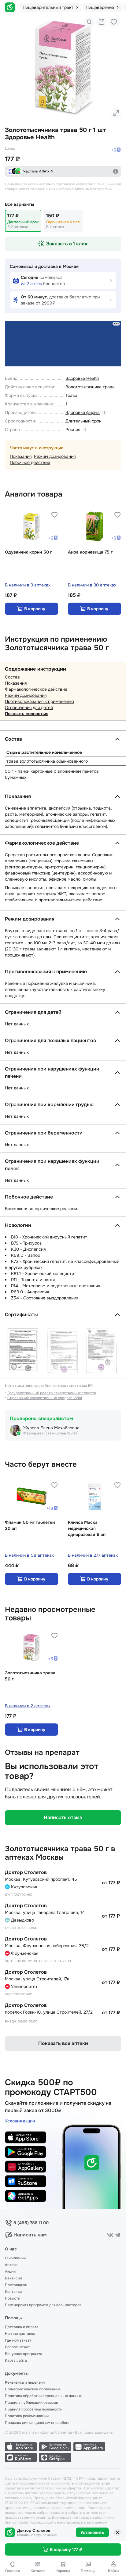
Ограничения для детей (29, 707)
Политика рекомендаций (27, 2416)
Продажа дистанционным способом (37, 2423)
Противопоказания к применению (39, 701)
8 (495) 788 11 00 (31, 2223)
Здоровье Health (82, 378)
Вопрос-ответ (17, 2347)
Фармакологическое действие (36, 689)
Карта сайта (16, 2360)
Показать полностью (27, 714)
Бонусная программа (24, 2354)
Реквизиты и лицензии (25, 2382)
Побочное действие (30, 462)
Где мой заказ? (18, 2340)
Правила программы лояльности (34, 2409)
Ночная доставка (20, 2334)
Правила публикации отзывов (31, 2403)
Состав (12, 677)
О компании (15, 2258)
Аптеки (11, 2265)
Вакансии (13, 2278)
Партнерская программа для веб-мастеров (43, 2305)
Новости (13, 2298)
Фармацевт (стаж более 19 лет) (51, 1433)
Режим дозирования (55, 456)
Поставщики (16, 2285)
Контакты (13, 2292)
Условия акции (20, 2121)
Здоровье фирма (83, 412)
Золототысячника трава (90, 387)
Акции (10, 2271)
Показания (21, 456)
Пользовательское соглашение (33, 2389)
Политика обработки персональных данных (43, 2396)
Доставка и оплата (22, 2327)
